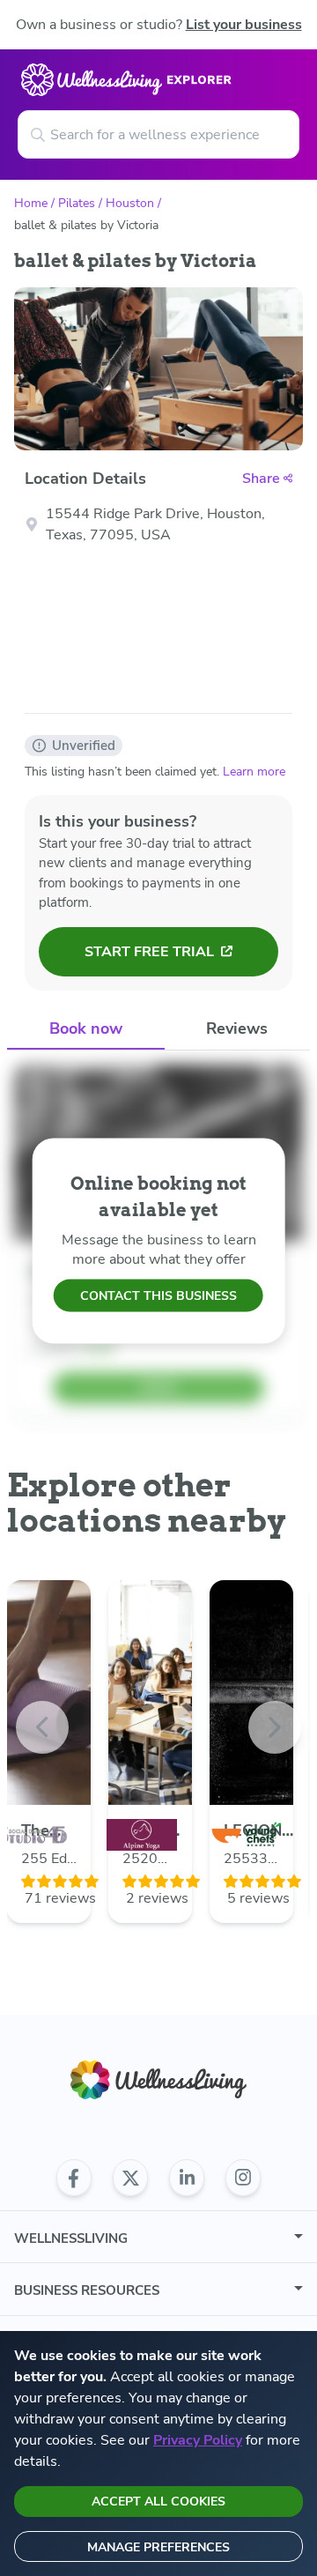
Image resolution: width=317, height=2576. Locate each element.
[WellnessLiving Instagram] (243, 2178)
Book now (86, 1028)
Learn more (254, 772)
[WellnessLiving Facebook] (74, 2178)
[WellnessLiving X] (130, 2178)
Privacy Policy (198, 2440)
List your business (244, 25)
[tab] (86, 1030)
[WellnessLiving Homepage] (158, 2080)
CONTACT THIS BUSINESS (158, 1296)
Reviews (237, 1028)
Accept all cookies (158, 2502)
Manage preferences (158, 2547)
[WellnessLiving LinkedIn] (187, 2178)
